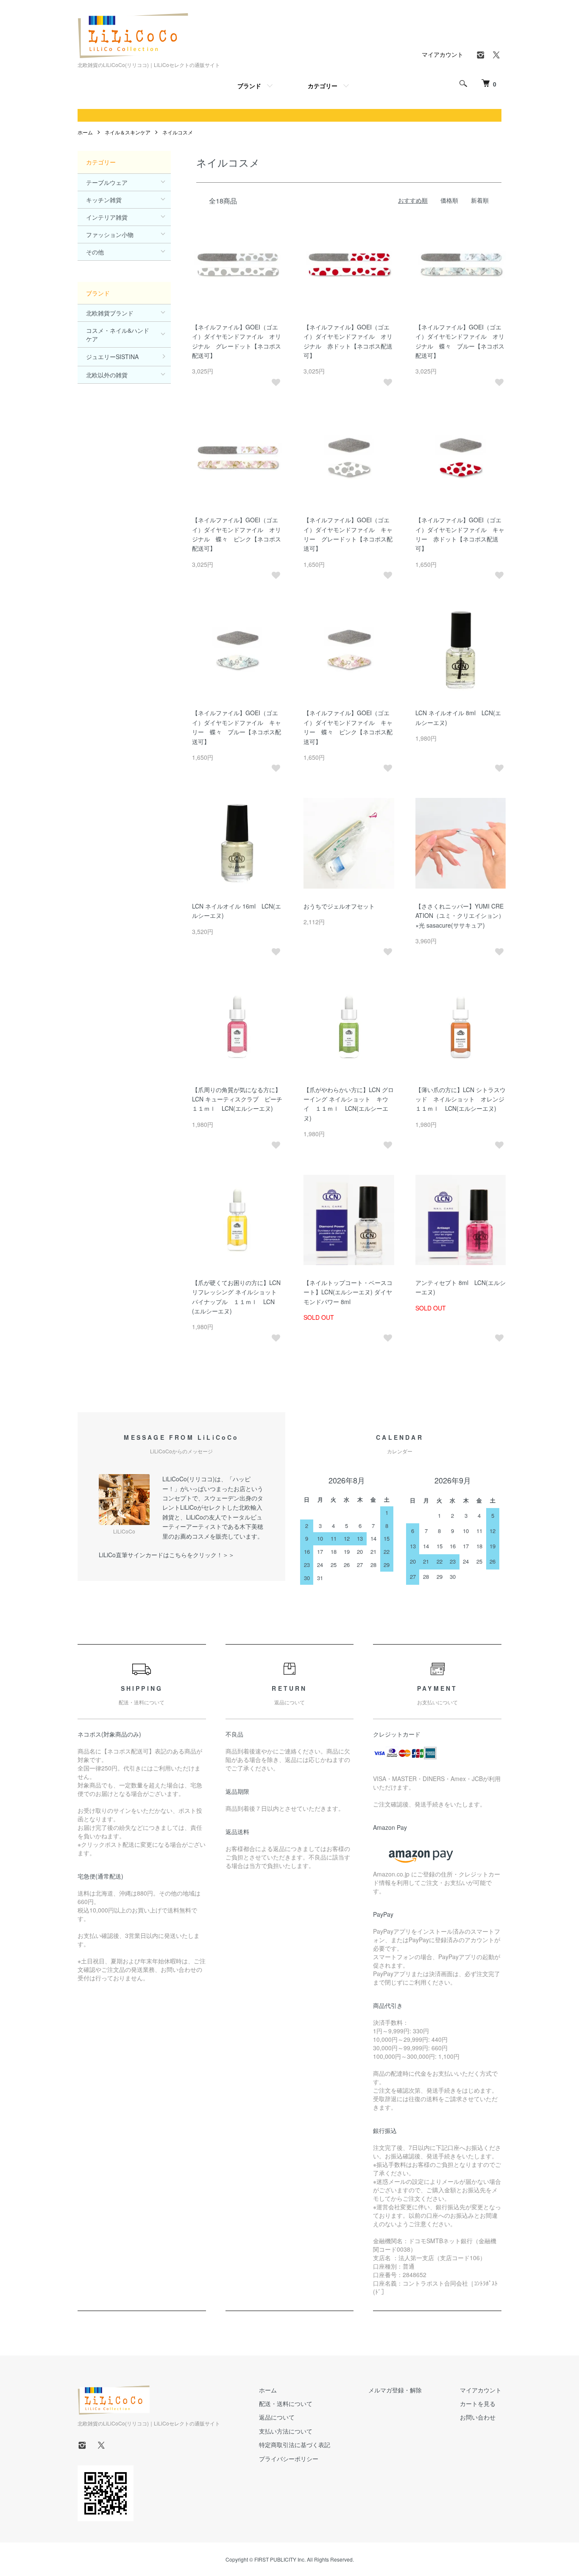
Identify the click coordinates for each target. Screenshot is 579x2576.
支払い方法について (286, 2431)
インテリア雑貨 (107, 217)
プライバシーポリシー (289, 2459)
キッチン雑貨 (104, 200)
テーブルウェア (107, 182)
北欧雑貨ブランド (110, 313)
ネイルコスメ (178, 132)
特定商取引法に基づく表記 (295, 2445)
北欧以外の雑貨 (107, 375)
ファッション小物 (110, 234)
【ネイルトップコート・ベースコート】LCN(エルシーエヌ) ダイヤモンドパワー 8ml (348, 1292)
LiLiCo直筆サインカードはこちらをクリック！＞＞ (167, 1555)
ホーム (85, 132)
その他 (95, 252)
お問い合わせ (478, 2417)
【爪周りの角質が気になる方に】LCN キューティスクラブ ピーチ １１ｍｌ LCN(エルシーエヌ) (240, 1099)
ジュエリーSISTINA (112, 357)
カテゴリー (323, 86)
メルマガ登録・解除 (395, 2390)
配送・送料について (286, 2403)
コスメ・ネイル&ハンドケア (118, 335)
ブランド (249, 86)
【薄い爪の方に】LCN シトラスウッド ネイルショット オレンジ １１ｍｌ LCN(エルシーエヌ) (463, 1099)
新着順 (480, 200)
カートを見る (478, 2403)
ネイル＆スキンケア (128, 132)
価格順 (449, 200)
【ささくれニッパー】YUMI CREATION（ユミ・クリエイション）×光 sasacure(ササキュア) (460, 916)
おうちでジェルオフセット (339, 906)
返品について (277, 2417)
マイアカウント (443, 54)
